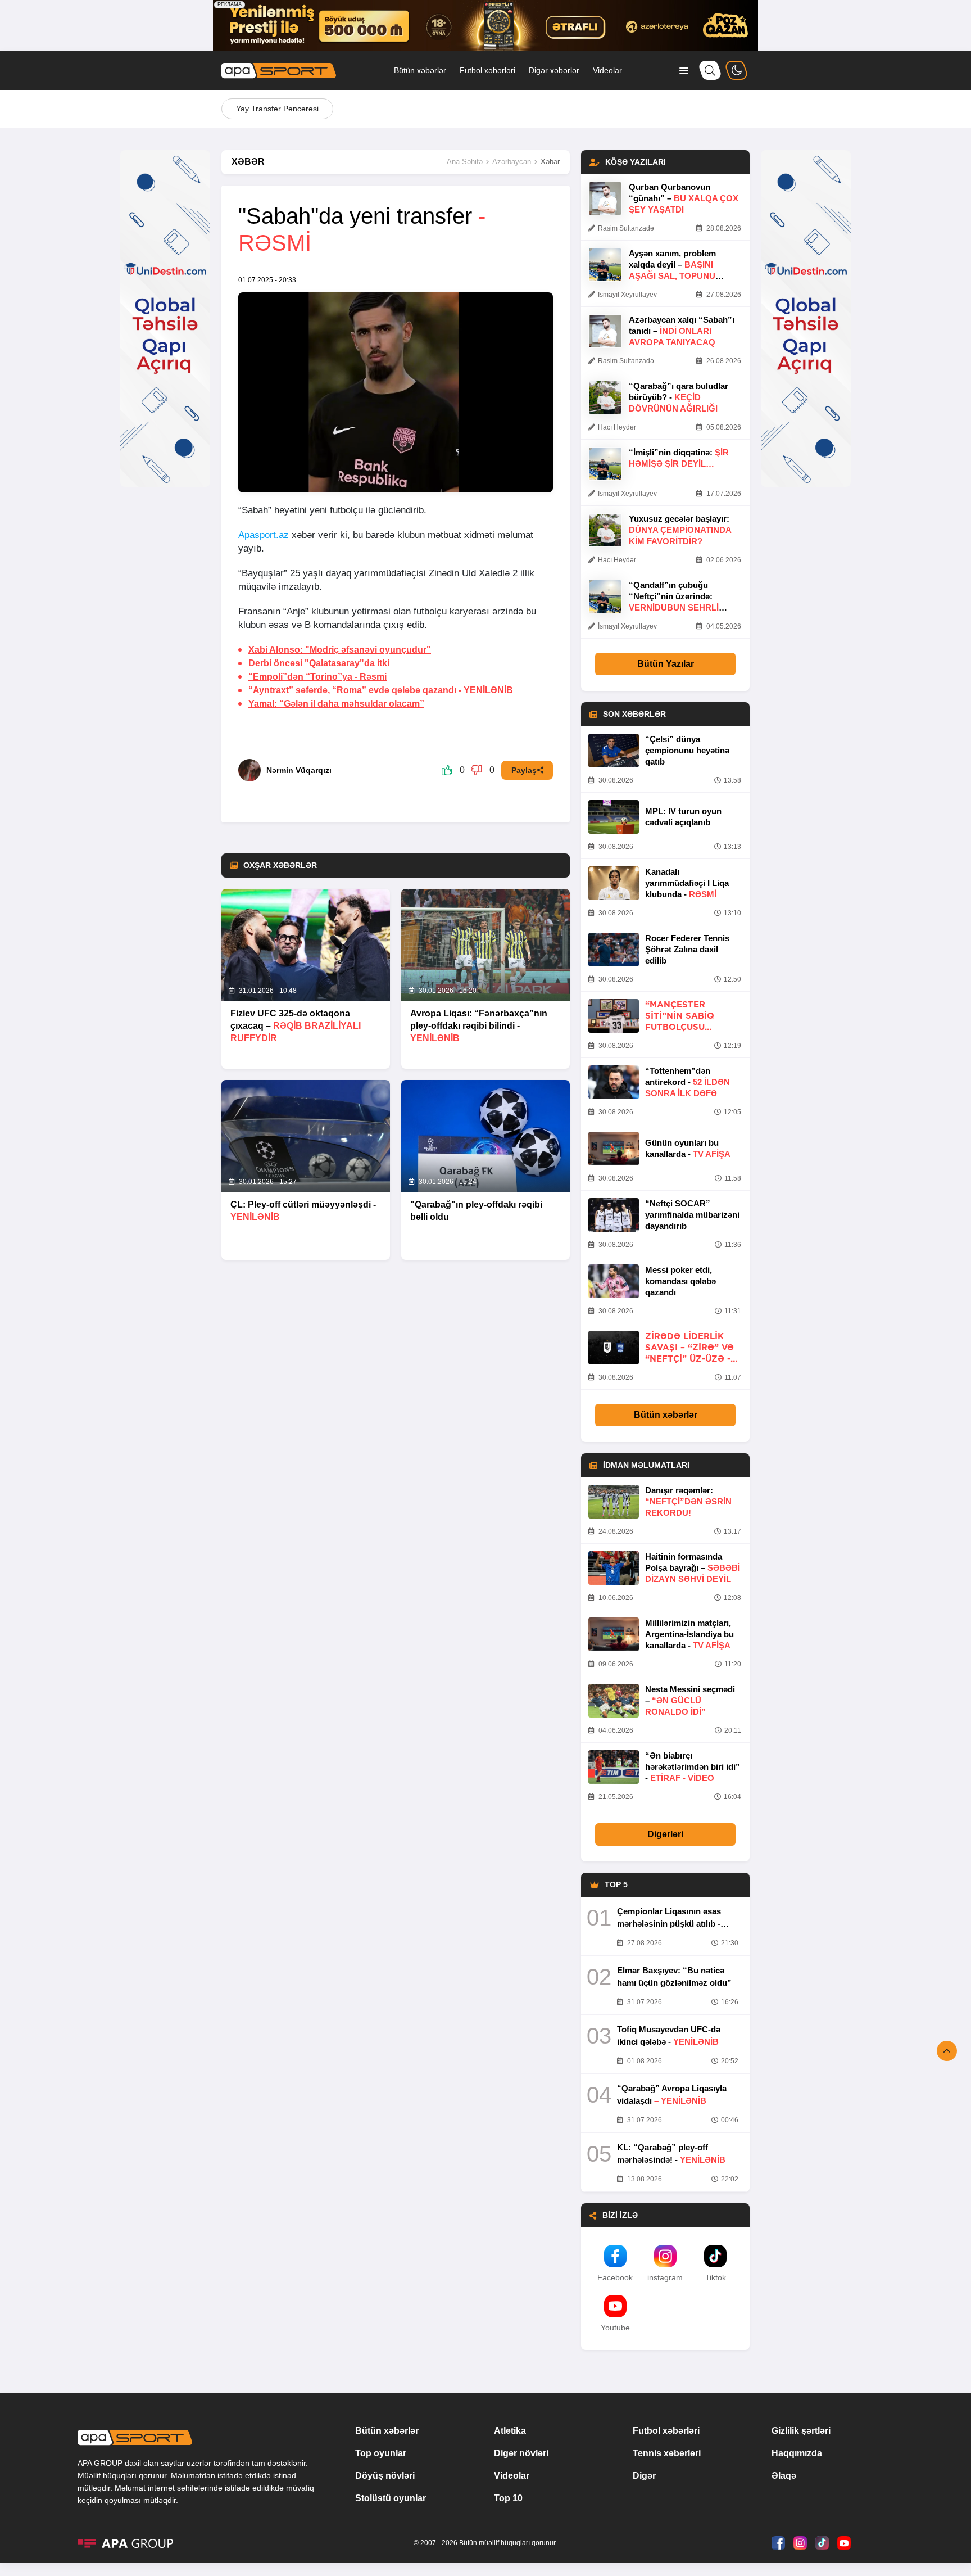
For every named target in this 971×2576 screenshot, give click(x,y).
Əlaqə (784, 2476)
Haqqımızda (797, 2453)
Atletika (510, 2431)
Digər (644, 2476)
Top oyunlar (381, 2453)
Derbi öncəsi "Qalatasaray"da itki (319, 663)
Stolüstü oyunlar (391, 2498)
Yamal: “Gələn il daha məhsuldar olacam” (336, 704)
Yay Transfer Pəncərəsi (277, 109)
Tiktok (716, 2277)
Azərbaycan (512, 162)
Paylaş (524, 770)
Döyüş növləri (385, 2476)
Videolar (607, 70)
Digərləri (665, 1834)
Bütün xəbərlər (420, 70)
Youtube (615, 2328)
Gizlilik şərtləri (801, 2431)
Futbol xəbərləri (487, 70)
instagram (665, 2277)
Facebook (615, 2277)
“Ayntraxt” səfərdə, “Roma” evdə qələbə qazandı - (381, 690)
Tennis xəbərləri (667, 2453)
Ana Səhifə (465, 162)
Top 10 (508, 2498)
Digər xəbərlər (554, 70)
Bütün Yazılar (666, 664)
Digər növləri (521, 2453)
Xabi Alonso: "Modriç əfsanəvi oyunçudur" (340, 650)
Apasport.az (264, 535)
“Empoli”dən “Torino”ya (317, 677)
